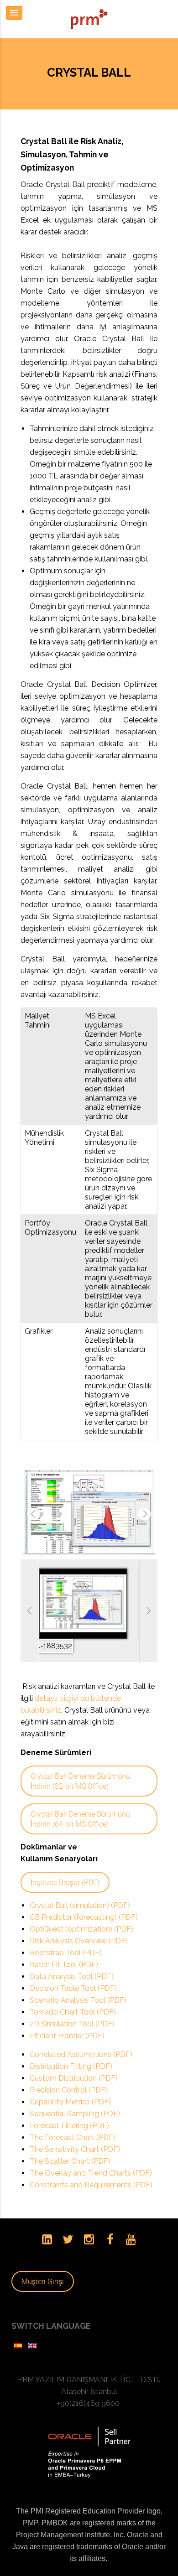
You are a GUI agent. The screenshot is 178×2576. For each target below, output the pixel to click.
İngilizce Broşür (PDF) (65, 1868)
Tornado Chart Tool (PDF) (73, 1998)
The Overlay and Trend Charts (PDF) (91, 2159)
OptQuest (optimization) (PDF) (81, 1915)
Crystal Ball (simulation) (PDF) (80, 1891)
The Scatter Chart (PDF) (70, 2147)
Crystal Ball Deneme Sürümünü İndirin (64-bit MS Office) (80, 1805)
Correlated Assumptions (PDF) (81, 2040)
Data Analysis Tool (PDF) (72, 1962)
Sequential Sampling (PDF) (75, 2100)
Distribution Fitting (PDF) (71, 2052)
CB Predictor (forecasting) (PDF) (84, 1903)
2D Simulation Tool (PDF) (72, 2010)
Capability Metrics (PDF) (70, 2088)
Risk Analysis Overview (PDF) (79, 1927)
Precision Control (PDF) (69, 2076)
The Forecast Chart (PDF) (73, 2123)
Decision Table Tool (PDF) (73, 1974)
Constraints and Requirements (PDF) (91, 2171)
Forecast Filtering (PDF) (69, 2111)
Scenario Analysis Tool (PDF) (78, 1986)
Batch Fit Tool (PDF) (64, 1950)
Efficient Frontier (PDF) (67, 2022)
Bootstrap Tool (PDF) (66, 1939)
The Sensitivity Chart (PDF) (75, 2135)
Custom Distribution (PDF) (74, 2064)
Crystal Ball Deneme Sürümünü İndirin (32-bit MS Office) (80, 1767)
